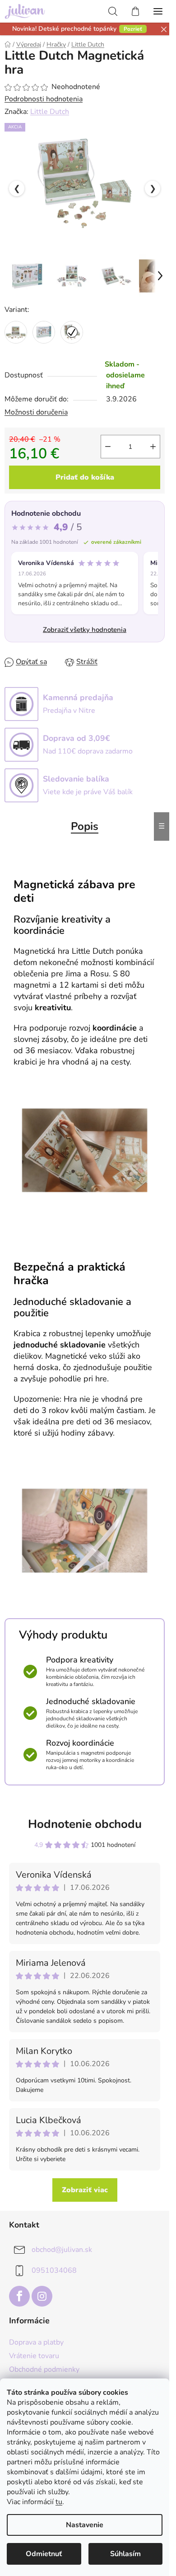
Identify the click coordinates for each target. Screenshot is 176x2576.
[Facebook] (19, 2296)
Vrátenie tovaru (34, 2356)
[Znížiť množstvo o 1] (108, 447)
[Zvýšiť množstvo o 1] (153, 447)
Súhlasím (125, 2554)
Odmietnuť (44, 2554)
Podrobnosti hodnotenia (44, 99)
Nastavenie (85, 2525)
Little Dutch (50, 112)
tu (59, 2502)
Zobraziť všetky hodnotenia (85, 630)
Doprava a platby (36, 2342)
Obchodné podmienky (44, 2369)
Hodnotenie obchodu (85, 1824)
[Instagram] (42, 2296)
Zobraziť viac (85, 2190)
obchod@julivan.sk (62, 2250)
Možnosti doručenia (36, 412)
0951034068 (54, 2270)
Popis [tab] (85, 826)
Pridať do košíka (85, 477)
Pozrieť (133, 29)
